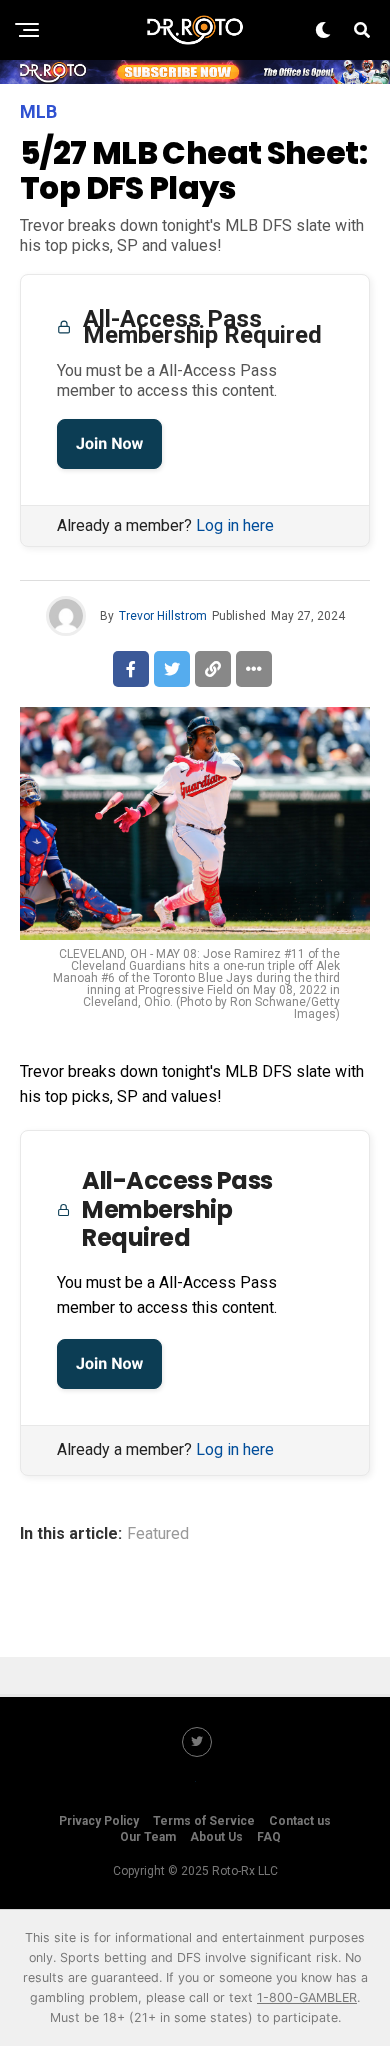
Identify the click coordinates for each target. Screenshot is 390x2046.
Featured (158, 1534)
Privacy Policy (99, 1821)
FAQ (269, 1837)
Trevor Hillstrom (163, 616)
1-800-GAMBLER (307, 1997)
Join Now (109, 443)
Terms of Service (204, 1821)
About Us (216, 1837)
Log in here (235, 525)
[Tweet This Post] (172, 669)
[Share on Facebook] (131, 669)
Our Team (148, 1837)
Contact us (300, 1821)
